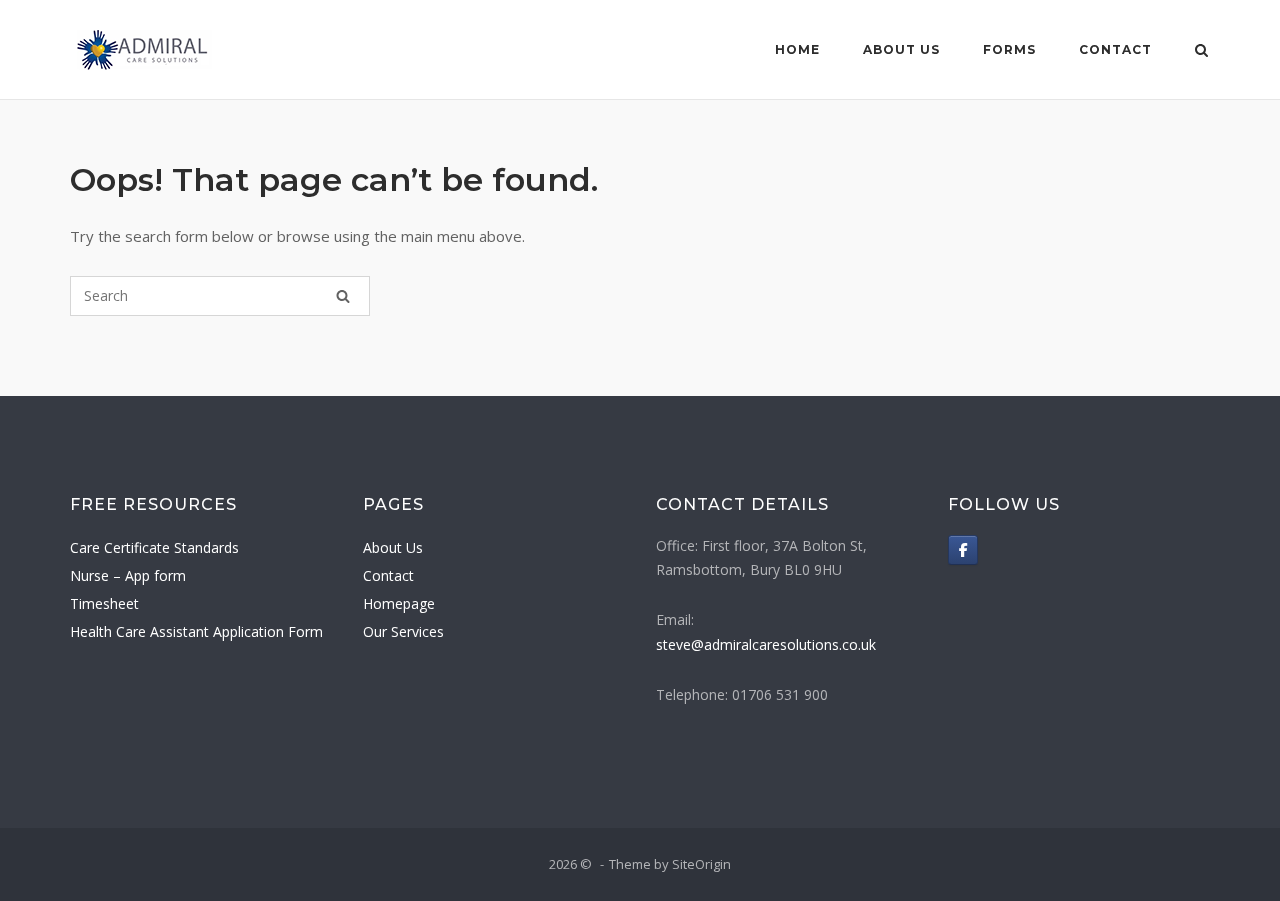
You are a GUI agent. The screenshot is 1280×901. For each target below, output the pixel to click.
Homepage (399, 603)
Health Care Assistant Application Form (196, 631)
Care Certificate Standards (154, 547)
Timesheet (104, 603)
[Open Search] (1201, 52)
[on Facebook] (963, 550)
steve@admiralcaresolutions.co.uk (766, 644)
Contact (1115, 49)
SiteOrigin (701, 864)
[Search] (343, 296)
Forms (1009, 49)
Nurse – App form (128, 575)
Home (797, 49)
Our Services (403, 631)
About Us (901, 49)
